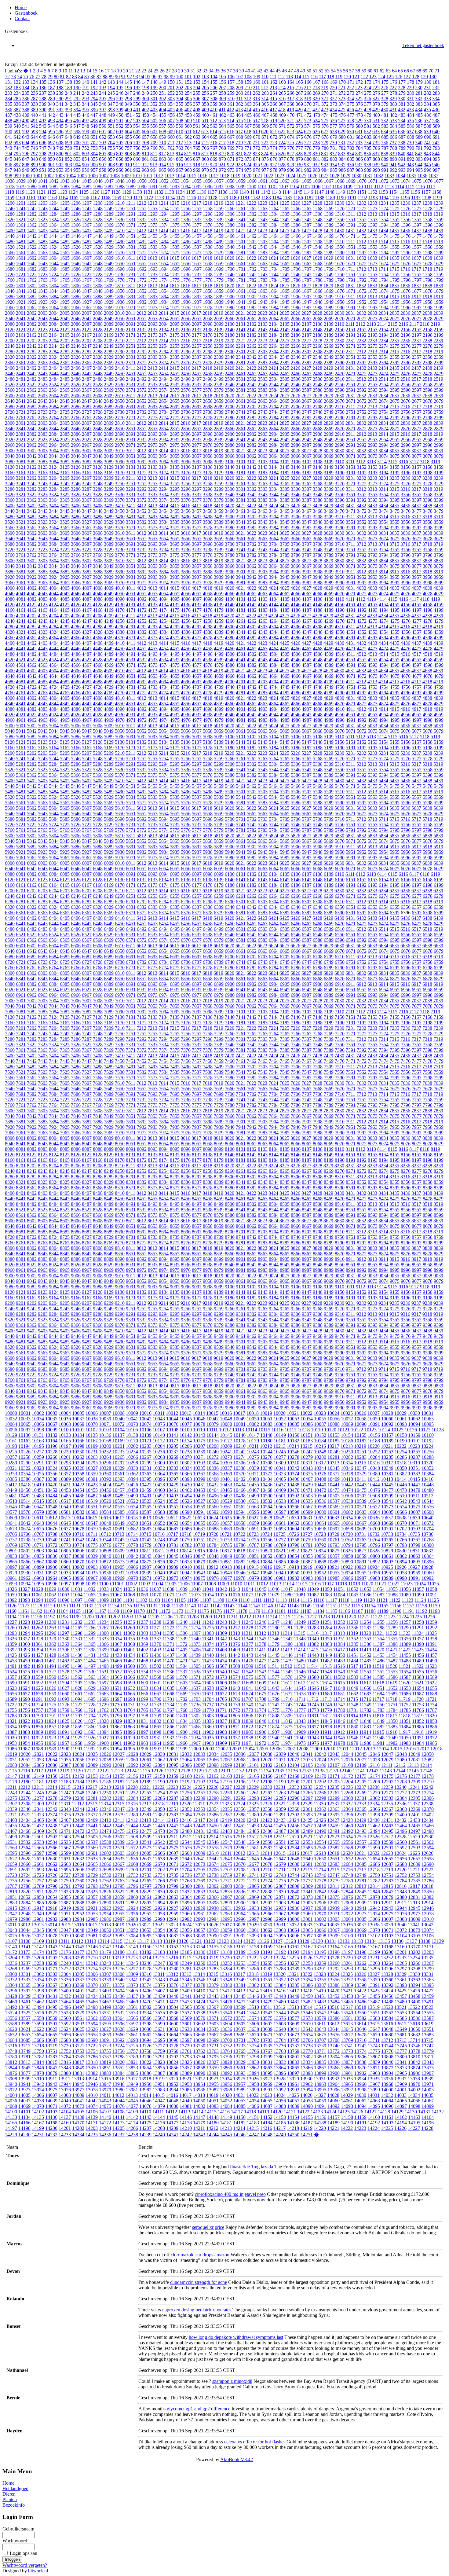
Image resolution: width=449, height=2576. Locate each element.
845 (9, 159)
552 (120, 126)
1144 (287, 192)
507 (171, 121)
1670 (340, 264)
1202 (32, 203)
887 (368, 159)
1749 (329, 275)
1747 (307, 275)
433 (410, 110)
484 (411, 115)
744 (17, 148)
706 (128, 143)
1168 (106, 198)
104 (214, 77)
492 (43, 121)
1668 (318, 264)
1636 (405, 258)
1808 (98, 286)
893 (419, 159)
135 (43, 82)
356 (188, 104)
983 (316, 170)
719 (239, 143)
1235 (394, 203)
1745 (285, 275)
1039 (21, 181)
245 (111, 93)
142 (103, 82)
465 (248, 115)
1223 (262, 203)
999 (17, 176)
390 (43, 110)
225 (376, 88)
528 (350, 121)
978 (274, 170)
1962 (32, 308)
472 (308, 115)
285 (17, 99)
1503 (263, 242)
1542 (252, 247)
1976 (186, 308)
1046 (98, 181)
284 (9, 99)
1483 (43, 242)
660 (171, 137)
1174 (170, 198)
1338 (208, 220)
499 (103, 121)
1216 (185, 203)
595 (51, 132)
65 (400, 71)
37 (229, 71)
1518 (427, 242)
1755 (395, 275)
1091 (153, 187)
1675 (395, 264)
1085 (87, 187)
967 (180, 170)
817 (205, 154)
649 (77, 137)
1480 (10, 242)
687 (402, 137)
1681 (21, 269)
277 (385, 93)
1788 (318, 280)
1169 (117, 198)
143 (111, 82)
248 (137, 93)
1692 (142, 269)
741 (427, 143)
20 (126, 71)
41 (254, 71)
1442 (32, 236)
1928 (98, 302)
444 (68, 115)
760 (154, 148)
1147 (319, 192)
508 (180, 121)
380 (393, 104)
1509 (329, 242)
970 (205, 170)
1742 (252, 275)
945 (427, 165)
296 (111, 99)
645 (43, 137)
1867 (307, 291)
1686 (76, 269)
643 (26, 137)
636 (402, 132)
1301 (241, 214)
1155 (405, 192)
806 (111, 154)
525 (325, 121)
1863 (263, 291)
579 (351, 126)
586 (411, 126)
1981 (241, 308)
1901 (241, 297)
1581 (241, 253)
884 (342, 159)
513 (222, 121)
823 (256, 154)
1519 (438, 242)
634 (385, 132)
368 (291, 104)
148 (154, 82)
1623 (262, 258)
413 (239, 110)
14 (89, 71)
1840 (10, 291)
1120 (30, 192)
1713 (372, 269)
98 (166, 77)
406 (180, 110)
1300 (230, 214)
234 (17, 93)
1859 (219, 291)
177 (402, 82)
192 (94, 88)
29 (181, 71)
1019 (235, 176)
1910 (340, 297)
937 (359, 165)
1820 (229, 286)
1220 (229, 203)
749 (60, 148)
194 (111, 88)
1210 (120, 203)
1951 (351, 302)
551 (111, 126)
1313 (372, 214)
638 (419, 132)
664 (205, 137)
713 (188, 143)
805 (103, 154)
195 (120, 88)
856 (103, 159)
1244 (54, 209)
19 (119, 71)
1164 (63, 198)
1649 (109, 264)
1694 (164, 269)
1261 (241, 209)
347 (111, 104)
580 (359, 126)
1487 (87, 242)
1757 (417, 275)
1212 (141, 203)
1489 (109, 242)
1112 (379, 187)
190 (77, 88)
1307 (307, 214)
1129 (127, 192)
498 (94, 121)
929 (290, 165)
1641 (21, 264)
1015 (192, 176)
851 (60, 159)
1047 (109, 181)
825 (273, 154)
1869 (329, 291)
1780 (230, 280)
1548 (318, 247)
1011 (148, 176)
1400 (10, 231)
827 (290, 154)
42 (260, 71)
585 (402, 126)
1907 (307, 297)
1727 (87, 275)
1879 (439, 291)
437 (9, 115)
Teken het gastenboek (423, 45)
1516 (405, 242)
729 (325, 143)
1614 (163, 258)
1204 (54, 203)
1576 (186, 253)
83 (75, 77)
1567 (87, 253)
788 (393, 148)
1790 (340, 280)
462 (222, 115)
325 (359, 99)
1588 (318, 253)
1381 (241, 225)
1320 (10, 220)
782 (342, 148)
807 (120, 154)
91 (123, 77)
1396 (406, 225)
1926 (76, 302)
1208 (98, 203)
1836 (405, 286)
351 (145, 104)
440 (34, 115)
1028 (334, 176)
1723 (43, 275)
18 (113, 71)
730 (333, 143)
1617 (196, 258)
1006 (93, 176)
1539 (219, 247)
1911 (350, 297)
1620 (229, 258)
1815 (174, 286)
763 (180, 148)
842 (419, 154)
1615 (174, 258)
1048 (120, 181)
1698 (208, 269)
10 (65, 71)
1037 (433, 176)
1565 (65, 253)
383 (419, 104)
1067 (329, 181)
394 (77, 110)
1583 (263, 253)
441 (43, 115)
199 (154, 88)
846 (17, 159)
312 (248, 99)
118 (331, 77)
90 (117, 77)
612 (196, 132)
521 (290, 121)
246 (120, 93)
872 (239, 159)
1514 (383, 242)
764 (188, 148)
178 (411, 82)
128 (416, 77)
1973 (153, 308)
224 (367, 88)
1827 (306, 286)
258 (222, 93)
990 (376, 170)
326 (367, 99)
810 (145, 154)
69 (425, 71)
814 (179, 154)
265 (282, 93)
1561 (21, 253)
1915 (394, 297)
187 (51, 88)
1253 (153, 209)
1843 (43, 291)
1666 (296, 264)
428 (367, 110)
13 (83, 71)
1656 (186, 264)
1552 (362, 247)
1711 (350, 269)
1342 (252, 220)
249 (145, 93)
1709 (329, 269)
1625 (284, 258)
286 (26, 99)
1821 (240, 286)
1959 (439, 302)
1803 (43, 286)
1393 (373, 225)
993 (402, 170)
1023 (279, 176)
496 (77, 121)
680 (342, 137)
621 (273, 132)
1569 (109, 253)
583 (385, 126)
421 (308, 110)
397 (103, 110)
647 (60, 137)
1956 (406, 302)
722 (265, 143)
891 (402, 159)
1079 (21, 187)
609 (171, 132)
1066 (318, 181)
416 (265, 110)
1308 (318, 214)
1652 (142, 264)
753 (94, 148)
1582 (252, 253)
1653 (153, 264)
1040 (32, 181)
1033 (389, 176)
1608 (98, 258)
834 (350, 154)
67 (413, 71)
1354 (384, 220)
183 (17, 88)
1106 (316, 187)
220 (333, 88)
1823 (262, 286)
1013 (170, 176)
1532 (142, 247)
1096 (208, 187)
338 (34, 104)
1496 (186, 242)
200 (162, 88)
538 (436, 121)
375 (351, 104)
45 (278, 71)
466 (257, 115)
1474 (384, 236)
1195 (394, 198)
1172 (149, 198)
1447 (87, 236)
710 (162, 143)
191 (86, 88)
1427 (306, 231)
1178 (213, 198)
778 (308, 148)
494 (60, 121)
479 (368, 115)
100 (180, 77)
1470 (340, 236)
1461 (241, 236)
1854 (164, 291)
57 (352, 71)
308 (214, 99)
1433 (372, 231)
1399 (439, 225)
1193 (373, 198)
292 (77, 99)
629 (342, 132)
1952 (362, 302)
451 (128, 115)
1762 (32, 280)
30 (187, 71)
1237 (416, 203)
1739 (219, 275)
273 (351, 93)
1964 (54, 308)
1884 (54, 297)
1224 (273, 203)
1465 (285, 236)
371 (316, 104)
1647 (87, 264)
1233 (372, 203)
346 (103, 104)
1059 (241, 181)
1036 (422, 176)
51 (315, 71)
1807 (87, 286)
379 (385, 104)
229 (410, 88)
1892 (142, 297)
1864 (274, 291)
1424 (273, 231)
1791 (351, 280)
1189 (330, 198)
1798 (428, 280)
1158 (437, 192)
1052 (164, 181)
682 (359, 137)
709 (154, 143)
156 (222, 82)
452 (137, 115)
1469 (329, 236)
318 (299, 99)
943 (410, 165)
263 (265, 93)
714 (196, 143)
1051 (153, 181)
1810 (120, 286)
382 (411, 104)
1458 (208, 236)
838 (385, 154)
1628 (317, 258)
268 (308, 93)
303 (171, 99)
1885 (65, 297)
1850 (120, 291)
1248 (98, 209)
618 (248, 132)
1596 (406, 253)
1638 (427, 258)
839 (393, 154)
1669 (329, 264)
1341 (241, 220)
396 (94, 110)
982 (308, 170)
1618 (207, 258)
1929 (109, 302)
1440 (10, 236)
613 (205, 132)
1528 (98, 247)
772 (257, 148)
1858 (208, 291)
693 (17, 143)
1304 (274, 214)
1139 (234, 192)
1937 (197, 302)
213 (273, 88)
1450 (120, 236)
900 (43, 165)
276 (376, 93)
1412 (141, 231)
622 (282, 132)
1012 (159, 176)
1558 (428, 247)
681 (351, 137)
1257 (197, 209)
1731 (131, 275)
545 (60, 126)
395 (86, 110)
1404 (54, 231)
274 (359, 93)
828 (299, 154)
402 (145, 110)
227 (393, 88)
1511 (350, 242)
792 (428, 148)
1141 (255, 192)
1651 (131, 264)
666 (222, 137)
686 (393, 137)
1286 (76, 214)
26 (162, 71)
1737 (197, 275)
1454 (164, 236)
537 (427, 121)
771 (248, 148)
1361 (21, 225)
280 (411, 93)
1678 (428, 264)
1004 (71, 176)
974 (239, 170)
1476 (406, 236)
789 (402, 148)
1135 (191, 192)
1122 (52, 192)
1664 (274, 264)
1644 (54, 264)
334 (436, 99)
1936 (186, 302)
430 (385, 110)
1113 (389, 187)
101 (188, 77)
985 (334, 170)
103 (205, 77)
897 (17, 165)
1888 (98, 297)
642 (17, 137)
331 (410, 99)
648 (68, 137)
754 (103, 148)
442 (51, 115)
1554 (384, 247)
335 (9, 104)
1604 (54, 258)
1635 (394, 258)
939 (376, 165)
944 (419, 165)
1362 (32, 225)
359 (214, 104)
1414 (163, 231)
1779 (219, 280)
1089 (131, 187)
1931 (131, 302)
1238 (427, 203)
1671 (351, 264)
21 (132, 71)
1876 (406, 291)
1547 (307, 247)
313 (256, 99)
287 (34, 99)
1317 (416, 214)
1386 (296, 225)
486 (428, 115)
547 (77, 126)
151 (180, 82)
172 (359, 82)
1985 (285, 308)
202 (180, 88)
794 (9, 154)
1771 (131, 280)
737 (393, 143)
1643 (43, 264)
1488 (98, 242)
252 (171, 93)
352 (154, 104)
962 (137, 170)
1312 (361, 214)
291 (68, 99)
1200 (10, 203)
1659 (219, 264)
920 (214, 165)
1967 (87, 308)
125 (390, 77)
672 (274, 137)
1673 (373, 264)
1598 (428, 253)
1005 (82, 176)
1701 (241, 269)
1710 (340, 269)
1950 (340, 302)
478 (359, 115)
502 (128, 121)
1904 (274, 297)
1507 (307, 242)
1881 (21, 297)
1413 (152, 231)
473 (316, 115)
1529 (109, 247)
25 (156, 71)
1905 (285, 297)
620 (265, 132)
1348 (318, 220)
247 (128, 93)
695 (34, 143)
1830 (339, 286)
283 (436, 93)
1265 (285, 209)
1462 (252, 236)
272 (342, 93)
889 (385, 159)
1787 (307, 280)
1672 (362, 264)
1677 (417, 264)
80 (56, 77)
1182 (256, 198)
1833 (372, 286)
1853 (153, 291)
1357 (417, 220)
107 (239, 77)
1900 (230, 297)
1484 (54, 242)
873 (248, 159)
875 (265, 159)
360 (222, 104)
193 (103, 88)
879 (299, 159)
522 (299, 121)
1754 (384, 275)
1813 (152, 286)
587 (419, 126)
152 (188, 82)
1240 (10, 209)
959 (111, 170)
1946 (296, 302)
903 (68, 165)
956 (86, 170)
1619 (218, 258)
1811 (131, 286)
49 (303, 71)
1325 (65, 220)
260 (239, 93)
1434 (383, 231)
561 (197, 126)
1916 (405, 297)
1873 (373, 291)
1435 (394, 231)
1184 (277, 198)
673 (282, 137)
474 (325, 115)
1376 (186, 225)
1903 (263, 297)
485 (419, 115)
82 (68, 77)
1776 (186, 280)
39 (242, 71)
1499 (219, 242)
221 (342, 88)
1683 (43, 269)
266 (291, 93)
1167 (95, 198)
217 (308, 88)
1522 (32, 247)
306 (197, 99)
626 (316, 132)
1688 (98, 269)
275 (368, 93)
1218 (207, 203)
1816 (185, 286)
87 (99, 77)
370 (308, 104)
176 (393, 82)
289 (51, 99)
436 (436, 110)
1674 (384, 264)
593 (34, 132)
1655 (175, 264)
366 (274, 104)
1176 (191, 198)
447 (94, 115)
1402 (32, 231)
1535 (175, 247)
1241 (21, 209)
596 (60, 132)
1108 (337, 187)
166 (308, 82)
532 (385, 121)
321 (325, 99)
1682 (32, 269)
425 (342, 110)
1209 (109, 203)
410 (214, 110)
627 (325, 132)
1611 (131, 258)
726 (299, 143)
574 (308, 126)
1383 (263, 225)
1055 (197, 181)
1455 (175, 236)
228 (402, 88)
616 (231, 132)
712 (179, 143)
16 (101, 71)
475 (334, 115)
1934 (164, 302)
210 (248, 88)
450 (120, 115)
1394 (384, 225)
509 (188, 121)
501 (120, 121)
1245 (65, 209)
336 (17, 104)
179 (419, 82)
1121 (41, 192)
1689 (109, 269)
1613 (152, 258)
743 (9, 148)
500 (111, 121)
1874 (384, 291)
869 (214, 159)
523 (308, 121)
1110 (358, 187)
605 (137, 132)
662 (188, 137)
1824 (273, 286)
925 (256, 165)
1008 (115, 176)
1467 (307, 236)
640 (436, 132)
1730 (120, 275)
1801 (21, 286)
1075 (417, 181)
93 (136, 77)
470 (291, 115)
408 (197, 110)
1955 (395, 302)
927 (273, 165)
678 (325, 137)
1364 (54, 225)
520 (282, 121)
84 (81, 77)
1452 (142, 236)
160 (257, 82)
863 (162, 159)
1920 (10, 302)
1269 (329, 209)
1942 (252, 302)
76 (32, 77)
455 (162, 115)
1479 (439, 236)
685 (385, 137)
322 (333, 99)
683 (368, 137)
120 (347, 77)
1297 (197, 214)
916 (179, 165)
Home (21, 7)
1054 (186, 181)
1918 (427, 297)
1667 (307, 264)
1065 (307, 181)
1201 (21, 203)
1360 (10, 225)
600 (94, 132)
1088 (120, 187)
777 (299, 148)
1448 (98, 236)
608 (162, 132)
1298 (208, 214)
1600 (10, 258)
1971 (131, 308)
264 (274, 93)
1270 (340, 209)
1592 (362, 253)
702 (94, 143)
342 (68, 104)
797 (34, 154)
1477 (417, 236)
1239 (438, 203)
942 (402, 165)
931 (308, 165)
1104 (294, 187)
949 (26, 170)
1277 (417, 209)
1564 (54, 253)
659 (162, 137)
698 (60, 143)
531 (376, 121)
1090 (142, 187)
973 (231, 170)
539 (9, 126)
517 (256, 121)
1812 (141, 286)
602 (111, 132)
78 (44, 77)
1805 (65, 286)
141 (94, 82)
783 (351, 148)
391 (51, 110)
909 (120, 165)
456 (171, 115)
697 (51, 143)
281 (419, 93)
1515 (394, 242)
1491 (131, 242)
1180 (234, 198)
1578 (208, 253)
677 (316, 137)
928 (282, 165)
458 (188, 115)
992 (393, 170)
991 (385, 170)
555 (145, 126)
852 (68, 159)
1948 (318, 302)
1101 (262, 187)
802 (77, 154)
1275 (395, 209)
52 (321, 71)
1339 (219, 220)
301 (154, 99)
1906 (296, 297)
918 (196, 165)
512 (214, 121)
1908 (318, 297)
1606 (76, 258)
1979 (219, 308)
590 (9, 132)
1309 (329, 214)
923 (239, 165)
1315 (394, 214)
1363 (43, 225)
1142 (266, 192)
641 (9, 137)
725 (290, 143)
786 (376, 148)
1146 (308, 192)
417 (273, 110)
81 (62, 77)
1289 (109, 214)
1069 (351, 181)
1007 (104, 176)
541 (26, 126)
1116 (420, 187)
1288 (98, 214)
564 (222, 126)
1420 (229, 231)
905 (86, 165)
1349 (329, 220)
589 (436, 126)
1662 (252, 264)
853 (77, 159)
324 (350, 99)
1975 (175, 308)
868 (205, 159)
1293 (153, 214)
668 (239, 137)
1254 (164, 209)
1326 (76, 220)
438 (17, 115)
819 (222, 154)
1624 (273, 258)
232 (436, 88)
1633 (372, 258)
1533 (153, 247)
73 (13, 77)
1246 (76, 209)
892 (411, 159)
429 (376, 110)
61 (376, 71)
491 (34, 121)
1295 (175, 214)
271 (334, 93)
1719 (438, 269)
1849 (109, 291)
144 (120, 82)
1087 (109, 187)
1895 (175, 297)
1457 (197, 236)
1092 (164, 187)
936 (350, 165)
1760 (10, 280)
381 (402, 104)
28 (174, 71)
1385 (285, 225)
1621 (240, 258)
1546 (296, 247)
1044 (76, 181)
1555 (395, 247)
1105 (305, 187)
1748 (318, 275)
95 (148, 77)
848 (34, 159)
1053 (175, 181)
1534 (164, 247)
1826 (295, 286)
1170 (127, 198)
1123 (62, 192)
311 (239, 99)
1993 (373, 308)
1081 (43, 187)
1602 (32, 258)
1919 (438, 297)
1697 (197, 269)
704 (111, 143)
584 (393, 126)
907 (103, 165)
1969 (109, 308)
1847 (87, 291)
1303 (263, 214)
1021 (257, 176)
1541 (241, 247)
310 (231, 99)
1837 (416, 286)
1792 (362, 280)
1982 (252, 308)
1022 (268, 176)
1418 (207, 231)
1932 (142, 302)
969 (197, 170)
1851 (131, 291)
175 (385, 82)
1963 (43, 308)
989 (368, 170)
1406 (76, 231)
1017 (214, 176)
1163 (52, 198)
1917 (416, 297)
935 (342, 165)
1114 (400, 187)
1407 (87, 231)
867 (197, 159)
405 (171, 110)
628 (333, 132)
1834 (383, 286)
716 (214, 143)
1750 (340, 275)
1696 (186, 269)
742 (436, 143)
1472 (362, 236)
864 (171, 159)
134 (34, 82)
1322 (32, 220)
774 (274, 148)
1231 (350, 203)
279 (402, 93)
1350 (340, 220)
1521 (21, 247)
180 (428, 82)
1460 (230, 236)
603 (120, 132)
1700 (230, 269)
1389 (329, 225)
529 (359, 121)
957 (94, 170)
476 (342, 115)
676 (308, 137)
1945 (285, 302)
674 (291, 137)
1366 (76, 225)
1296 (186, 214)
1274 (384, 209)
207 (222, 88)
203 (188, 88)
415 (256, 110)
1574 (164, 253)
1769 (109, 280)
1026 (312, 176)
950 (34, 170)
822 (248, 154)
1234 (383, 203)
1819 (218, 286)
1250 (120, 209)
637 (410, 132)
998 (9, 176)
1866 (296, 291)
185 (34, 88)
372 (325, 104)
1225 (284, 203)
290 (60, 99)
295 (103, 99)
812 (162, 154)
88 (105, 77)
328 (385, 99)
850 (51, 159)
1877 (417, 291)
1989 (329, 308)
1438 (427, 231)
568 (257, 126)
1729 (109, 275)
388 (26, 110)
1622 (251, 258)
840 (402, 154)
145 (128, 82)
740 (419, 143)
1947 (307, 302)
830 (316, 154)
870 (222, 159)
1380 (230, 225)
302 (162, 99)
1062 (274, 181)
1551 (351, 247)
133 (26, 82)
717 (222, 143)
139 (77, 82)
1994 (384, 308)
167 (316, 82)
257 (214, 93)
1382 (252, 225)
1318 (427, 214)
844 (436, 154)
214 (282, 88)
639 (427, 132)
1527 (87, 247)
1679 (439, 264)
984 (325, 170)
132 (17, 82)
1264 (274, 209)
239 (60, 93)
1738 (208, 275)
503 (137, 121)
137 (60, 82)
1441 (21, 236)
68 (419, 71)
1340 (230, 220)
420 (299, 110)
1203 (43, 203)
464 (239, 115)
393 (68, 110)
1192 (362, 198)
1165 (74, 198)
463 (231, 115)
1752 (362, 275)
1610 (120, 258)
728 (316, 143)
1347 (307, 220)
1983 (263, 308)
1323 (43, 220)
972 (222, 170)
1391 (351, 225)
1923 (43, 302)
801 (68, 154)
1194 (384, 198)
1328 (98, 220)
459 (197, 115)
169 (334, 82)
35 (217, 71)
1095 (197, 187)
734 (367, 143)
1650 (120, 264)
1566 (76, 253)
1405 (65, 231)
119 (339, 77)
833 (342, 154)
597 (68, 132)
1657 (197, 264)
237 (43, 93)
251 (162, 93)
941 (393, 165)
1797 (417, 280)
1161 (31, 198)
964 (154, 170)
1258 (208, 209)
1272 (362, 209)
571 (282, 126)
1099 (241, 187)
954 (68, 170)
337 (26, 104)
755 (111, 148)
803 (86, 154)
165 (299, 82)
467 (265, 115)
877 (282, 159)
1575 (175, 253)
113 (289, 77)
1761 (21, 280)
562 (205, 126)
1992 (362, 308)
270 (325, 93)
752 (86, 148)
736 (385, 143)
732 (350, 143)
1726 (76, 275)
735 (376, 143)
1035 (411, 176)
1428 (317, 231)
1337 (197, 220)
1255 (175, 209)
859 (128, 159)
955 (77, 170)
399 (120, 110)
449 (111, 115)
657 (145, 137)
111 (273, 77)
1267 (307, 209)
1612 (141, 258)
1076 (428, 181)
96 (154, 77)
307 (205, 99)
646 (51, 137)
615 (222, 132)
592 (26, 132)
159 (248, 82)
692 (9, 143)
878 (291, 159)
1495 (175, 242)
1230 (339, 203)
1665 (285, 264)
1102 (273, 187)
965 (162, 170)
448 (103, 115)
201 (171, 88)
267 (299, 93)
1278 (428, 209)
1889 (109, 297)
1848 (98, 291)
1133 (169, 192)
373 (334, 104)
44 (272, 71)
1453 (153, 236)
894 (428, 159)
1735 (175, 275)
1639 (438, 258)
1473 (373, 236)
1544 (274, 247)
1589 (329, 253)
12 (77, 71)
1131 (148, 192)
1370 (120, 225)
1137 (212, 192)
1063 (285, 181)
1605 (65, 258)
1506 (296, 242)
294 (94, 99)
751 (77, 148)
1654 (164, 264)
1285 (65, 214)
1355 (395, 220)
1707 (307, 269)
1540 (230, 247)
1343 (263, 220)
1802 (32, 286)
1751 (351, 275)
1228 (317, 203)
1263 (263, 209)
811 (154, 154)
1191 (352, 198)
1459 (219, 236)
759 (145, 148)
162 (274, 82)
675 (299, 137)
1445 (65, 236)
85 (87, 77)
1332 (142, 220)
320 (316, 99)
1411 (131, 231)
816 (196, 154)
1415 (174, 231)
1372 (142, 225)
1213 (152, 203)
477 (351, 115)
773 (265, 148)
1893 (153, 297)
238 (51, 93)
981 (299, 170)
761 (162, 148)
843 (427, 154)
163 (282, 82)
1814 (163, 286)
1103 (284, 187)
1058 (230, 181)
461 (214, 115)
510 (197, 121)
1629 (328, 258)
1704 (274, 269)
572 (291, 126)
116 (314, 77)
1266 (296, 209)
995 (419, 170)
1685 (65, 269)
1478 (428, 236)
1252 (142, 209)
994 (411, 170)
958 (103, 170)
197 (137, 88)
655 (128, 137)
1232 (361, 203)
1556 (406, 247)
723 (273, 143)
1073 (395, 181)
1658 (208, 264)
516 (248, 121)
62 (382, 71)
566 (239, 126)
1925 (65, 302)
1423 (262, 231)
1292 (142, 214)
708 (145, 143)
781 (334, 148)
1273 (373, 209)
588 (428, 126)
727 (308, 143)
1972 (142, 308)
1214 (163, 203)
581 (368, 126)
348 (120, 104)
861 (145, 159)
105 (222, 77)
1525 (65, 247)
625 (308, 132)
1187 (309, 198)
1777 (197, 280)
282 (428, 93)
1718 (427, 269)
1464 (274, 236)
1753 (373, 275)
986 (342, 170)
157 (231, 82)
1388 (318, 225)
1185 (288, 198)
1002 (49, 176)
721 (256, 143)
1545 (285, 247)
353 (162, 104)
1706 (296, 269)
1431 (350, 231)
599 (86, 132)
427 (359, 110)
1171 (138, 198)
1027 (323, 176)
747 (43, 148)
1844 (54, 291)
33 (205, 71)
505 (154, 121)
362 (239, 104)
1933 (153, 302)
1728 (98, 275)
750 (68, 148)
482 (393, 115)
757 (128, 148)
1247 (87, 209)
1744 (274, 275)
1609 (109, 258)
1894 (164, 297)
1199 (437, 198)
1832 (361, 286)
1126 (95, 192)
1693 (153, 269)
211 (256, 88)
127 (407, 77)
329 (393, 99)
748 (51, 148)
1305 (285, 214)
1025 (301, 176)
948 (17, 170)
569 (265, 126)
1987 (307, 308)
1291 (131, 214)
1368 (98, 225)
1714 (383, 269)
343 (77, 104)
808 (128, 154)
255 (197, 93)
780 (325, 148)
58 (358, 71)
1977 (197, 308)
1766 (76, 280)
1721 (21, 275)
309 (222, 99)
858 (120, 159)
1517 (416, 242)
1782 (252, 280)
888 (376, 159)
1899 (219, 297)
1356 (406, 220)
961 (128, 170)
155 (214, 82)
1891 (131, 297)
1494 (164, 242)
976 (257, 170)
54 (333, 71)
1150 (351, 192)
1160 (20, 198)
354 (171, 104)
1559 (439, 247)
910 (128, 165)
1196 (405, 198)
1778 (208, 280)
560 (188, 126)
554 (137, 126)
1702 (252, 269)
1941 (241, 302)
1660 (230, 264)
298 (128, 99)
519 (273, 121)
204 (197, 88)
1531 (131, 247)
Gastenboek (26, 13)
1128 (116, 192)
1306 (296, 214)
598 (77, 132)
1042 (54, 181)
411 (222, 110)
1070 (362, 181)
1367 (87, 225)
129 (424, 77)
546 (68, 126)
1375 (175, 225)
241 (77, 93)
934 (333, 165)
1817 (196, 286)
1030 (356, 176)
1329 (109, 220)
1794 (384, 280)
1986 (296, 308)
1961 (21, 308)
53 (327, 71)
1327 (87, 220)
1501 (241, 242)
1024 (290, 176)
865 (180, 159)
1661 (241, 264)
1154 (394, 192)
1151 (362, 192)
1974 (164, 308)
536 (419, 121)
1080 (32, 187)
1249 (109, 209)
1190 (341, 198)
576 (325, 126)
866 (188, 159)
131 (9, 82)
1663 (263, 264)
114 (298, 77)
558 (171, 126)
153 (197, 82)
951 (43, 170)
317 (290, 99)
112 (281, 77)
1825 (284, 286)
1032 (378, 176)
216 (299, 88)
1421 (240, 231)
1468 (318, 236)
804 (94, 154)
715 (205, 143)
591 (17, 132)
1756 (406, 275)
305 (188, 99)
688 (411, 137)
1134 (180, 192)
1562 (32, 253)
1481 (21, 242)
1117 (431, 187)
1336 (186, 220)
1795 (395, 280)
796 (26, 154)
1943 (263, 302)
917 (188, 165)
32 (199, 71)
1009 (126, 176)
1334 (164, 220)
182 (9, 88)
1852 (142, 291)
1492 (142, 242)
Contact (22, 18)
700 (77, 143)
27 (168, 71)
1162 (42, 198)
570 (274, 126)
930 (299, 165)
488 (9, 121)
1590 (340, 253)
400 (128, 110)
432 (402, 110)
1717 (416, 269)
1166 (84, 198)
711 (171, 143)
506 (162, 121)
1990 (340, 308)
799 (51, 154)
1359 (439, 220)
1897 (197, 297)
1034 (400, 176)
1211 (131, 203)
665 (214, 137)
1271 (351, 209)
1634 (383, 258)
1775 (175, 280)
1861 (241, 291)
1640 (10, 264)
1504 (274, 242)
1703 (263, 269)
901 (51, 165)
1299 (219, 214)
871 (231, 159)
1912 (361, 297)
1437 (416, 231)
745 (26, 148)
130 (433, 77)
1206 (76, 203)
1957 (417, 302)
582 (376, 126)
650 (86, 137)
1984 (274, 308)
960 (120, 170)
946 (436, 165)
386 (9, 110)
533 (393, 121)
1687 (87, 269)
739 (410, 143)
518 (265, 121)
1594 (384, 253)
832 (333, 154)
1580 (230, 253)
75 (26, 77)
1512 (361, 242)
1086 (98, 187)
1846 (76, 291)
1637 (416, 258)
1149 (340, 192)
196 (128, 88)
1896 (186, 297)
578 (342, 126)
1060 (252, 181)
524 (316, 121)
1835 (394, 286)
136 (51, 82)
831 (325, 154)
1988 (318, 308)
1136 (201, 192)
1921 (21, 302)
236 (34, 93)
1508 (318, 242)
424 (333, 110)
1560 (10, 253)
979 (282, 170)
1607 (87, 258)
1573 (153, 253)
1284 (54, 214)
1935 (175, 302)
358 (205, 104)
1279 (439, 209)
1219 (218, 203)
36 (223, 71)
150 (171, 82)
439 (26, 115)
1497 (197, 242)
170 (342, 82)
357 (197, 104)
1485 (65, 242)
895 (436, 159)
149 (162, 82)
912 (145, 165)
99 (172, 77)
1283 (43, 214)
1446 (76, 236)
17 (107, 71)
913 (154, 165)
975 (248, 170)
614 (214, 132)
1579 (219, 253)
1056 (208, 181)
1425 (284, 231)
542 (34, 126)
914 (162, 165)
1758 (428, 275)
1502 (252, 242)
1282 (32, 214)
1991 (351, 308)
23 (144, 71)
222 (350, 88)
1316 (405, 214)
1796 (406, 280)
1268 (318, 209)
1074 (406, 181)
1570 (120, 253)
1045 (87, 181)
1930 (120, 302)
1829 (328, 286)
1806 (76, 286)
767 (214, 148)
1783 (263, 280)
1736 (186, 275)
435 (427, 110)
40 (248, 71)
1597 (417, 253)
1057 (219, 181)
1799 (439, 280)
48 (297, 71)
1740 (230, 275)
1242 (32, 209)
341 (60, 104)
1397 (417, 225)
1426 (295, 231)
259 (231, 93)
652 (103, 137)
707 (137, 143)
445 (77, 115)
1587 (307, 253)
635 (393, 132)
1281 (21, 214)
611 (188, 132)
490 (26, 121)
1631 (350, 258)
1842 (32, 291)
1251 (131, 209)
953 (60, 170)
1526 (76, 247)
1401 (21, 231)
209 (239, 88)
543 (43, 126)
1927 (87, 302)
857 (111, 159)
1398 (428, 225)
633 (376, 132)
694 (26, 143)
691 (436, 137)
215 (290, 88)
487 (436, 115)
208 (231, 88)
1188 (320, 198)
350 (137, 104)
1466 (296, 236)
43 (266, 71)
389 (34, 110)
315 (273, 99)
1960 (10, 308)
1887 (87, 297)
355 (180, 104)
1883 (43, 297)
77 (38, 77)
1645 (65, 264)
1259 (219, 209)
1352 (362, 220)
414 (248, 110)
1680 (10, 269)
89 (111, 77)
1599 (439, 253)
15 (95, 71)
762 (171, 148)
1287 (87, 214)
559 (180, 126)
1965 (65, 308)
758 (137, 148)
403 (154, 110)
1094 (186, 187)
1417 (196, 231)
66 (407, 71)
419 (290, 110)
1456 (186, 236)
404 (162, 110)
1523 (43, 247)
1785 (285, 280)
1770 (120, 280)
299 (137, 99)
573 (299, 126)
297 (120, 99)
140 (86, 82)
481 (385, 115)
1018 (224, 176)
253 (180, 93)
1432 (361, 231)
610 (180, 132)
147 (145, 82)
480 (376, 115)
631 (359, 132)
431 (393, 110)
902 (60, 165)
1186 (298, 198)
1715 (394, 269)
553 (128, 126)
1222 (251, 203)
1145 (298, 192)
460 (205, 115)
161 (265, 82)
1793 (373, 280)
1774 (164, 280)
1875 (395, 291)
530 (367, 121)
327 (376, 99)
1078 (10, 187)
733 (359, 143)
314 (265, 99)
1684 (54, 269)
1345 (285, 220)
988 (359, 170)
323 (342, 99)
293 (86, 99)
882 (325, 159)
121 (356, 77)
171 (351, 82)
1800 (10, 286)
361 (231, 104)
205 (205, 88)
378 (376, 104)
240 (68, 93)
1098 (230, 187)
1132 (159, 192)
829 (308, 154)
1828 (317, 286)
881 (316, 159)
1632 (361, 258)
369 (299, 104)
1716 (405, 269)
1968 (98, 308)
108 (248, 77)
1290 (120, 214)
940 (385, 165)
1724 (54, 275)
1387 (307, 225)
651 (94, 137)
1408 (98, 231)
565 (231, 126)
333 (427, 99)
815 (188, 154)
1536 (186, 247)
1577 (197, 253)
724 (282, 143)
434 (419, 110)
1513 (372, 242)
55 (339, 71)
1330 (120, 220)
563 (214, 126)
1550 (340, 247)
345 (94, 104)
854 (86, 159)
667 (231, 137)
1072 (384, 181)
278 (393, 93)
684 (376, 137)
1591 (351, 253)
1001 (38, 176)
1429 (328, 231)
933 (325, 165)
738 (402, 143)
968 (188, 170)
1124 (73, 192)
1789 (329, 280)
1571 (131, 253)
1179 (223, 198)
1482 (32, 242)
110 (265, 77)
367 (282, 104)
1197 (416, 198)
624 (299, 132)
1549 (329, 247)
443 (60, 115)
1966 (76, 308)
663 (197, 137)
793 (436, 148)
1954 (384, 302)
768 (222, 148)
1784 (274, 280)
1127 (105, 192)
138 (68, 82)
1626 (295, 258)
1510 (340, 242)
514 (231, 121)
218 (316, 88)
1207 (87, 203)
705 (120, 143)
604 (128, 132)
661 (180, 137)
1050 (142, 181)
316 (282, 99)
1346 (296, 220)
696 (43, 143)
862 (154, 159)
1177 (202, 198)
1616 (185, 258)
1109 (348, 187)
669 (248, 137)
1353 (373, 220)
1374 (164, 225)
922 (231, 165)
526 (333, 121)
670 (257, 137)
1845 (65, 291)
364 (257, 104)
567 (248, 126)
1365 (65, 225)
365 (265, 104)
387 (17, 110)
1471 (351, 236)
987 (351, 170)
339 (43, 104)
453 (145, 115)
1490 (120, 242)
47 (290, 71)
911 (137, 165)
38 (235, 71)
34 (211, 71)
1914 (383, 297)
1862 (252, 291)
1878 (428, 291)
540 (17, 126)
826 (282, 154)
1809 (109, 286)
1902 (252, 297)
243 (94, 93)
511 (205, 121)
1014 (181, 176)
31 (193, 71)
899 (34, 165)
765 (197, 148)
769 (231, 148)
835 (359, 154)
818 (214, 154)
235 (26, 93)
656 (137, 137)
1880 (10, 297)
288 (43, 99)
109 (257, 77)
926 (265, 165)
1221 (240, 203)
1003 (60, 176)
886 (359, 159)
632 (367, 132)
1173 (159, 198)
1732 (142, 275)
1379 (219, 225)
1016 (203, 176)
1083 (65, 187)
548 (86, 126)
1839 (438, 286)
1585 (285, 253)
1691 (131, 269)
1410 (120, 231)
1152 (372, 192)
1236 (405, 203)
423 (325, 110)
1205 (65, 203)
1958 (428, 302)
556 (154, 126)
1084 (76, 187)
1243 (43, 209)
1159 (10, 198)
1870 (340, 291)
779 (316, 148)
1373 (153, 225)
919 (205, 165)
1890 (120, 297)
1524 (54, 247)
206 (214, 88)
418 (282, 110)
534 (402, 121)
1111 (369, 187)
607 (154, 132)
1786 (296, 280)
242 (86, 93)
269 (316, 93)
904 (77, 165)
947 (9, 170)
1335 (175, 220)
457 (180, 115)
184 (26, 88)
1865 (285, 291)
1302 (252, 214)
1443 (43, 236)
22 (138, 71)
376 (359, 104)
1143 (276, 192)
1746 (296, 275)
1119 (20, 192)
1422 (251, 231)
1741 (241, 275)
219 (325, 88)
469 (282, 115)
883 (334, 159)
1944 (274, 302)
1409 (109, 231)
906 (94, 165)
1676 (406, 264)
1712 (361, 269)
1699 (219, 269)
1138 (223, 192)
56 (345, 71)
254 (188, 93)
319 (308, 99)
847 (26, 159)
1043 (65, 181)
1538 (208, 247)
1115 (410, 187)
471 (299, 115)
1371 (131, 225)
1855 (175, 291)
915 (171, 165)
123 (373, 77)
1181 (245, 198)
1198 (427, 198)
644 (34, 137)
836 (367, 154)
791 (419, 148)
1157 (426, 192)
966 (171, 170)
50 (309, 71)
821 (239, 154)
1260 (230, 209)
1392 (362, 225)
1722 (32, 275)
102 (197, 77)
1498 (208, 242)
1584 (274, 253)
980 (291, 170)
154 (205, 82)
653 (111, 137)
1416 (185, 231)
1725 (65, 275)
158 (239, 82)
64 (394, 71)
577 (334, 126)
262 (257, 93)
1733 (153, 275)
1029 (345, 176)
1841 (21, 291)
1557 (417, 247)
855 (94, 159)
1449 (109, 236)
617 (239, 132)
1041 (43, 181)
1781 (241, 280)
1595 (395, 253)
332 (419, 99)
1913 (372, 297)
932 (316, 165)
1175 (181, 198)
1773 (153, 280)
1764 (54, 280)
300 (145, 99)
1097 (219, 187)
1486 (76, 242)
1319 (438, 214)
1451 (131, 236)
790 (411, 148)
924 (248, 165)
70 (431, 71)
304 (180, 99)
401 (137, 110)
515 (239, 121)
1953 (373, 302)
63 (388, 71)
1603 (43, 258)
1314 (383, 214)
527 (342, 121)
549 (94, 126)
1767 (87, 280)
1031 (367, 176)
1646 (76, 264)
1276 (406, 209)
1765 (65, 280)
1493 (153, 242)
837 (376, 154)
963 (145, 170)
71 (437, 71)
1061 (263, 181)
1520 (10, 247)
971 (214, 170)
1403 (43, 231)
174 (376, 82)
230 (419, 88)
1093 (175, 187)
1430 (339, 231)
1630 (339, 258)
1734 (164, 275)
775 (282, 148)
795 (17, 154)
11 (71, 71)
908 (111, 165)
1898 (208, 297)
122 (364, 77)
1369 (109, 225)
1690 (120, 269)
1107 (326, 187)
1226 (295, 203)
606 (145, 132)
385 (436, 104)
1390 (340, 225)
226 (385, 88)
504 (145, 121)
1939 (219, 302)
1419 (218, 231)
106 (231, 77)
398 (111, 110)
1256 (186, 209)
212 (265, 88)
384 (428, 104)
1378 (208, 225)
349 (128, 104)
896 (9, 165)
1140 (244, 192)
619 (256, 132)
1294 (164, 214)
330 (402, 99)
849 (43, 159)
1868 (318, 291)
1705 (285, 269)
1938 (208, 302)
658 (154, 137)
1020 (246, 176)
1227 (306, 203)
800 (60, 154)
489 (17, 121)
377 (368, 104)
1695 (175, 269)
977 (265, 170)
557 (162, 126)
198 (145, 88)
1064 (296, 181)
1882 (32, 297)
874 (257, 159)
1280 (10, 214)
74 (20, 77)
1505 (285, 242)
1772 (142, 280)
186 (43, 88)
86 (93, 77)
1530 (120, 247)
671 (265, 137)
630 (350, 132)
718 (231, 143)
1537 (197, 247)
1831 (350, 286)
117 (322, 77)
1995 (395, 308)
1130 (137, 192)
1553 (373, 247)
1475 (395, 236)
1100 (252, 187)
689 (419, 137)
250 (154, 93)
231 (427, 88)
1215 (174, 203)
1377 (197, 225)
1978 (208, 308)
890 (393, 159)
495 (68, 121)
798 (43, 154)
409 (205, 110)
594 (43, 132)
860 (137, 159)
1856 (186, 291)
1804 (54, 286)
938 (367, 165)
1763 (43, 280)
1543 (263, 247)
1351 (351, 220)
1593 (373, 253)
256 (205, 93)
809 (137, 154)
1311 (350, 214)
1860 (230, 291)
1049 (131, 181)
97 (160, 77)
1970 (120, 308)
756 (120, 148)
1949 (329, 302)
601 (103, 132)
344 (86, 104)
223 (359, 88)
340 (51, 104)
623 (290, 132)
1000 (27, 176)
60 (370, 71)
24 (150, 71)
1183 (266, 198)
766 (205, 148)
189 (68, 88)
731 (342, 143)
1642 (32, 264)
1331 (131, 220)
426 (350, 110)
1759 (439, 275)
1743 (263, 275)
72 (7, 77)
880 (308, 159)
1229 (328, 203)
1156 (415, 192)
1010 (137, 176)
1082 (54, 187)
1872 (362, 291)
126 (399, 77)
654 (120, 137)
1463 (263, 236)
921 (222, 165)
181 (436, 82)
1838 (427, 286)
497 (86, 121)
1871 (351, 291)
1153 (383, 192)
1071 (373, 181)
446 (86, 115)
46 (284, 71)
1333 (153, 220)
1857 (197, 291)
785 (368, 148)
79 (50, 77)
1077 (439, 181)
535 (410, 121)
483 (402, 115)
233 (9, 93)
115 (306, 77)
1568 (98, 253)
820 (231, 154)
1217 (196, 203)
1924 (54, 302)
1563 (43, 253)
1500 (230, 242)
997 (436, 170)
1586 (296, 253)
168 (325, 82)
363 (248, 104)
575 (316, 126)
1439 (438, 231)
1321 (21, 220)
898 (26, 165)
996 (428, 170)
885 (351, 159)
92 (130, 77)
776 (291, 148)
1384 (274, 225)
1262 (252, 209)
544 (51, 126)
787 (385, 148)
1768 (98, 280)
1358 (428, 220)
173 (368, 82)
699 (68, 143)
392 (60, 110)
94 (142, 77)
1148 (330, 192)
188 (60, 88)
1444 (54, 236)
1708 (318, 269)
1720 (10, 275)
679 (334, 137)
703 (103, 143)
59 (364, 71)
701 (86, 143)
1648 (98, 264)
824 (265, 154)
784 (359, 148)
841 (410, 154)
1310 (340, 214)
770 (239, 148)
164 (291, 82)
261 (248, 93)
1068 (340, 181)
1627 (306, 258)
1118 (9, 192)
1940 (230, 302)
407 (188, 110)
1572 (142, 253)
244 (103, 93)
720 (248, 143)
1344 (274, 220)
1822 (251, 286)
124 (381, 77)
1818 (207, 286)
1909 (329, 297)
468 (274, 115)
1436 (405, 231)
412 (231, 110)
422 (316, 110)
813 (171, 154)
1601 (21, 258)
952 (51, 170)
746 (34, 148)
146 (137, 82)
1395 (395, 225)
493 (51, 121)
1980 (230, 308)
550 (103, 126)
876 (274, 159)
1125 (84, 192)
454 (154, 115)
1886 (76, 297)
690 (428, 137)
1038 (10, 181)
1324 (54, 220)
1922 (32, 302)
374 (342, 104)
